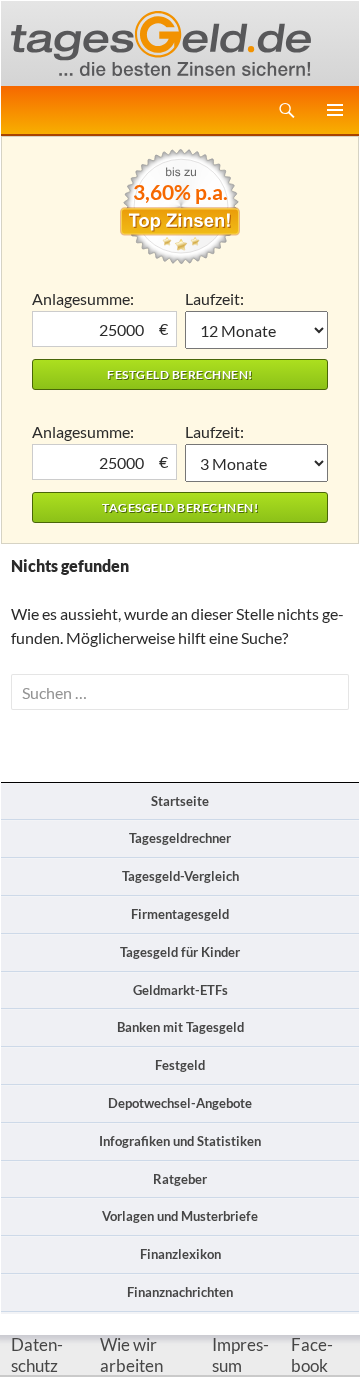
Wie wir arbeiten (131, 1355)
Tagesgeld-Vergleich (180, 876)
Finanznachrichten (180, 1292)
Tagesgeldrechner (180, 838)
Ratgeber (180, 1179)
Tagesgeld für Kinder (180, 952)
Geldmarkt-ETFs (180, 990)
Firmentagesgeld (180, 914)
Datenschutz (37, 1355)
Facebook (312, 1355)
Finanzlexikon (180, 1254)
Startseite (180, 801)
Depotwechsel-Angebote (180, 1103)
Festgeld (180, 1065)
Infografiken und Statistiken (180, 1141)
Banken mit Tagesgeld (180, 1027)
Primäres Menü (335, 110)
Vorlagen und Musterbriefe (180, 1216)
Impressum (240, 1355)
